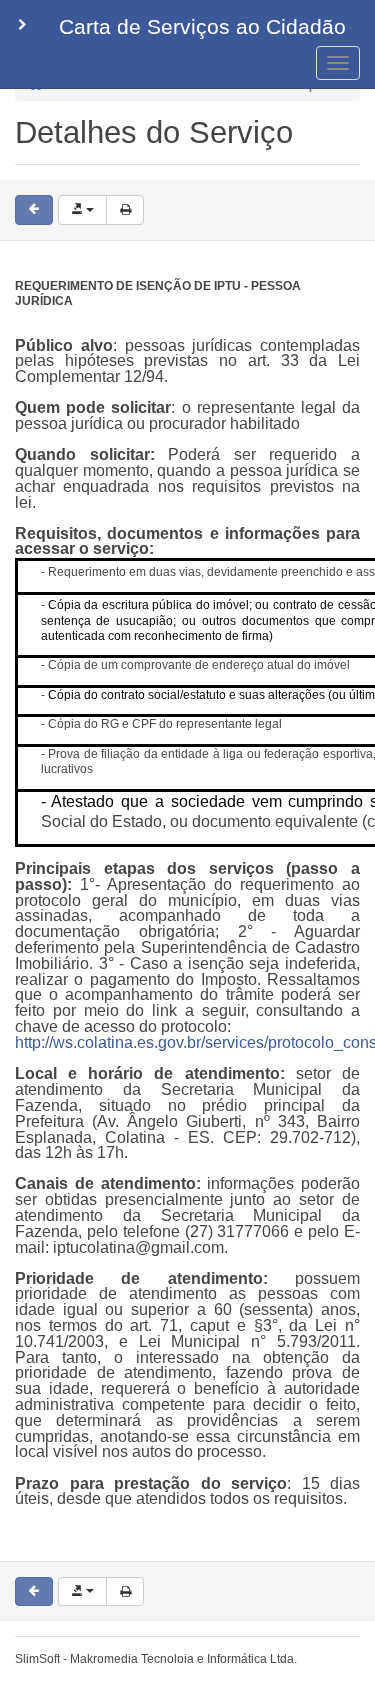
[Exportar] (82, 209)
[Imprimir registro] (125, 209)
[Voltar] (34, 209)
